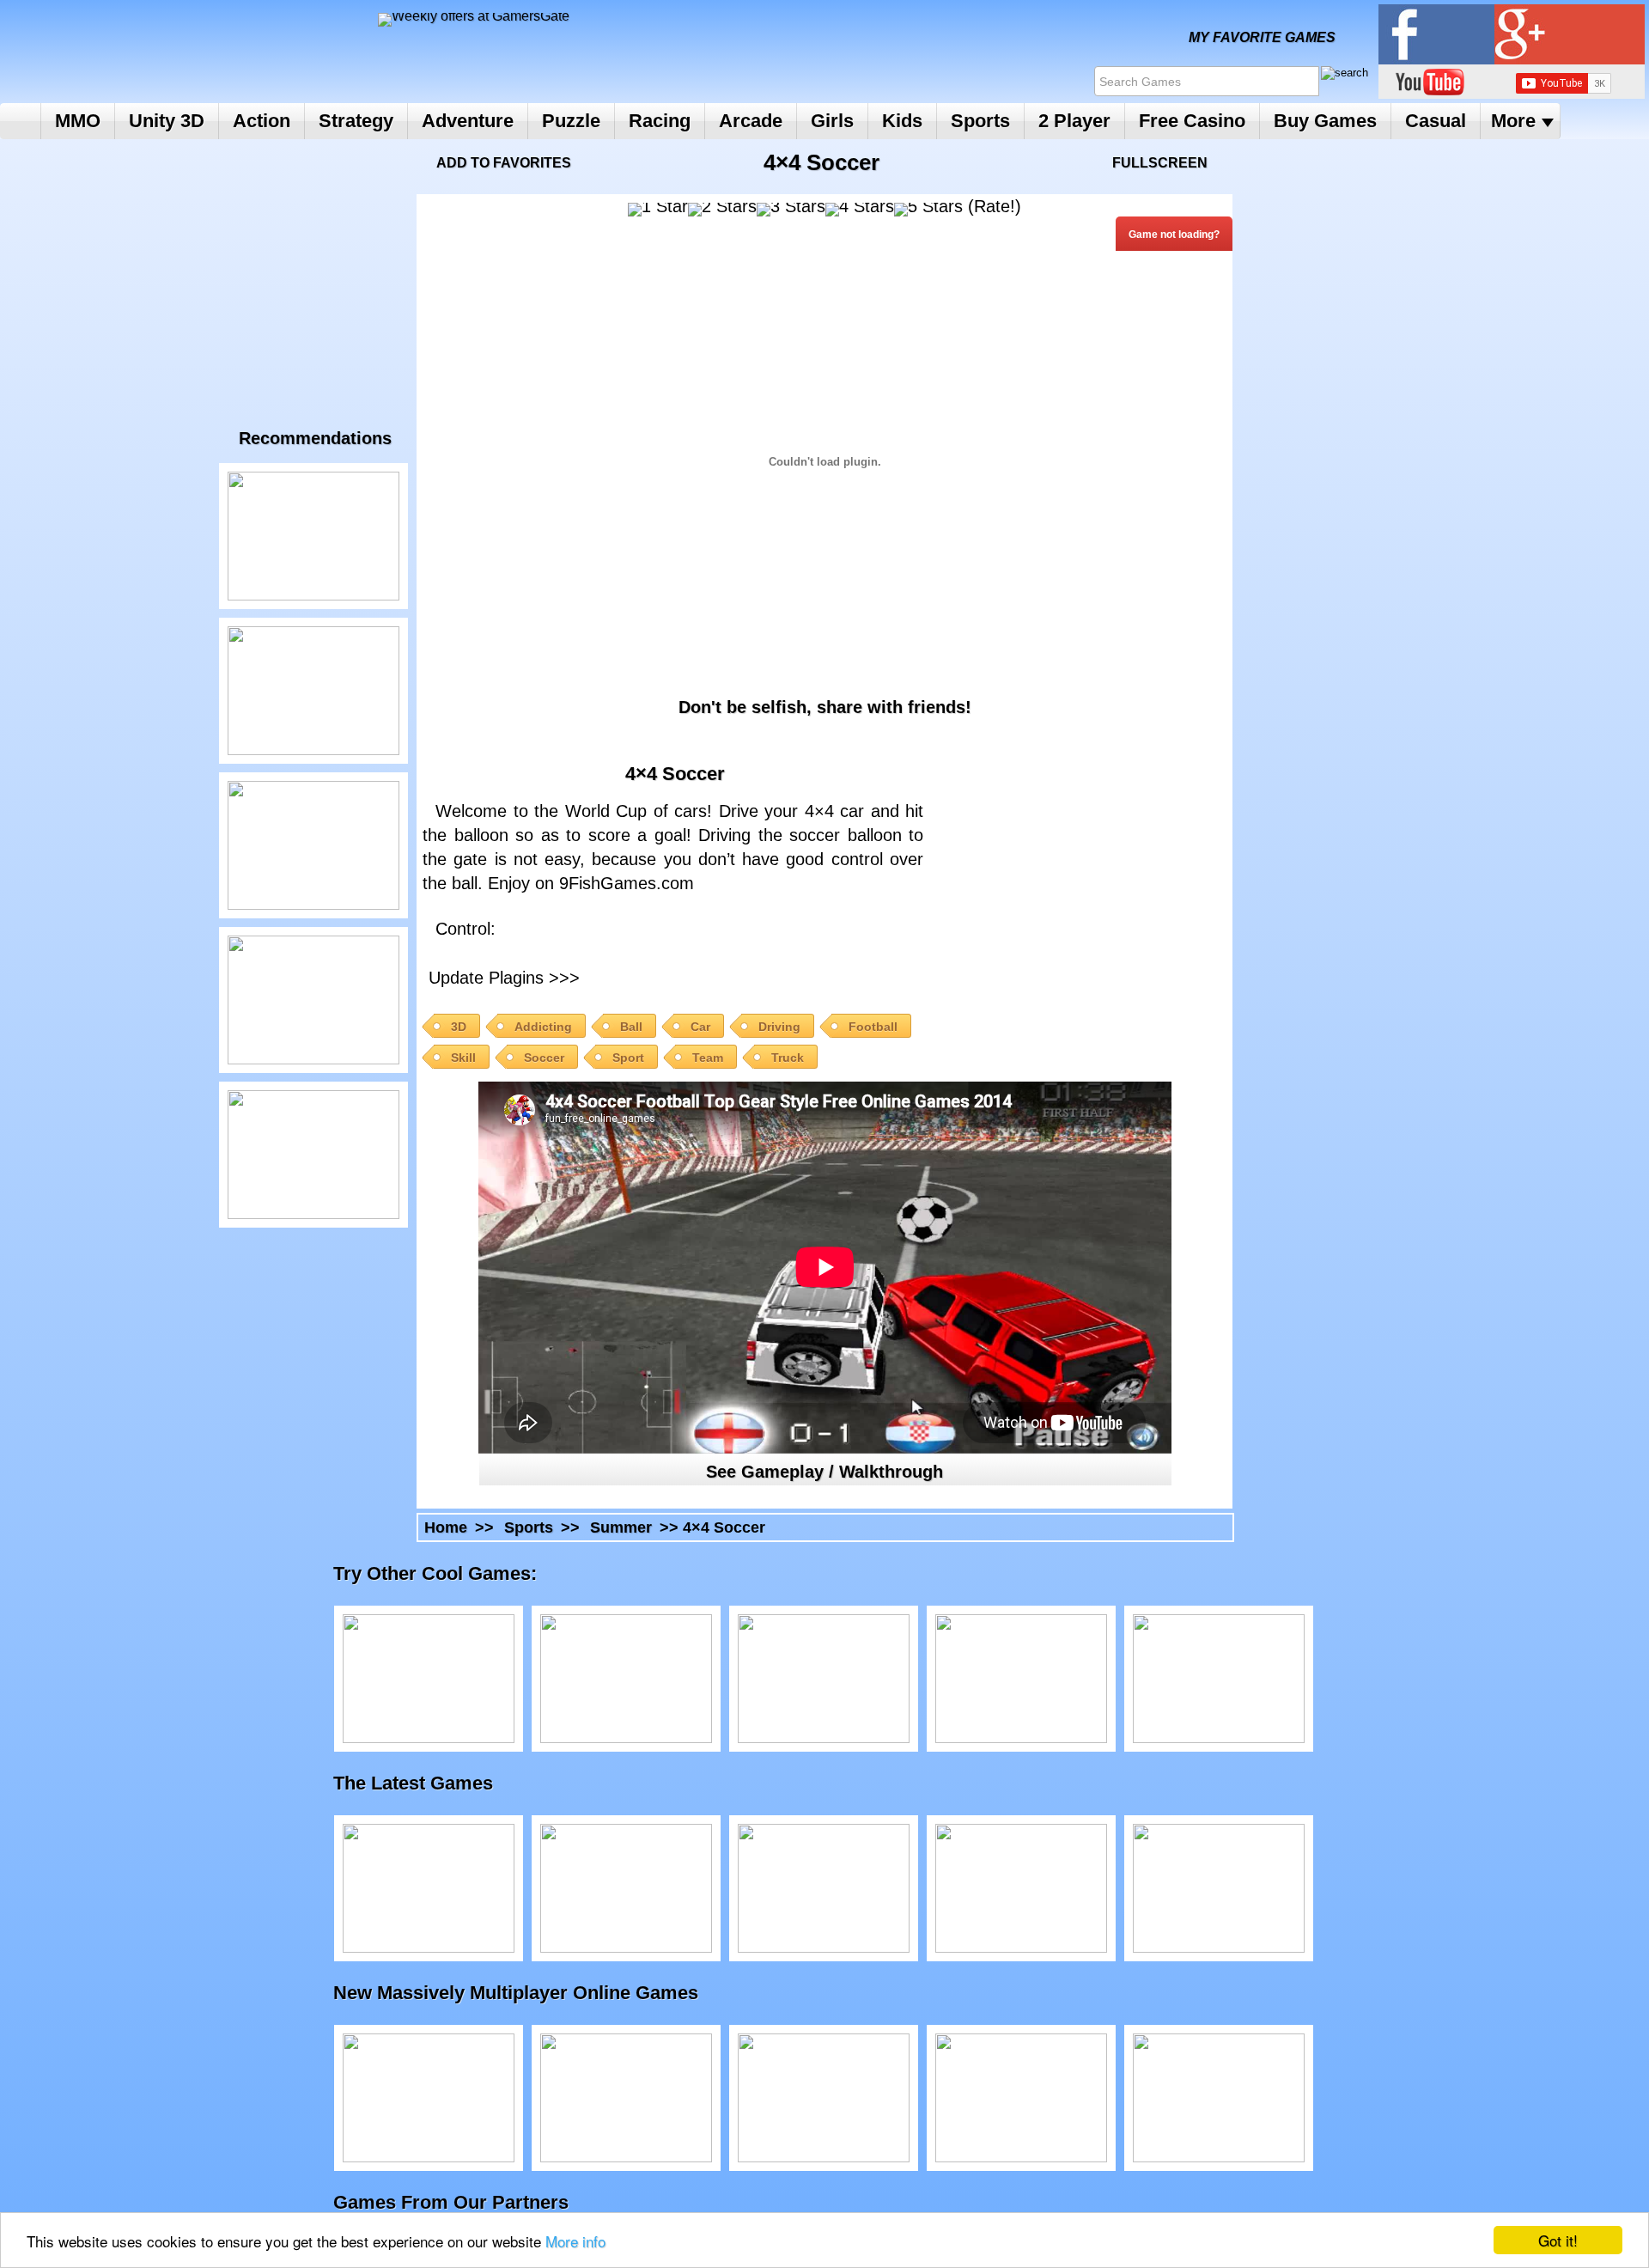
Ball (631, 1027)
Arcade (751, 121)
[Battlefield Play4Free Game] (429, 2098)
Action (262, 121)
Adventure (468, 121)
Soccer (544, 1058)
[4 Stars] (860, 210)
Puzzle (571, 121)
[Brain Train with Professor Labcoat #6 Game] (626, 1679)
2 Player (1074, 121)
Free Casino (1192, 121)
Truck (788, 1058)
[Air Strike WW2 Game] (429, 1679)
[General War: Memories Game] (824, 2098)
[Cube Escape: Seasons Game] (1219, 1679)
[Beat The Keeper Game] (313, 536)
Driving (779, 1027)
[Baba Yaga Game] (626, 1888)
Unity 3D (167, 121)
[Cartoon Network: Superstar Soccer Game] (1219, 1888)
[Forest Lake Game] (313, 1155)
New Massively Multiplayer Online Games (533, 1993)
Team (708, 1058)
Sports (980, 121)
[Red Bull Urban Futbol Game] (313, 845)
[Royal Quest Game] (1219, 2098)
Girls (832, 121)
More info (575, 2241)
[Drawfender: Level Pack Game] (429, 1888)
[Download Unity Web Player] (734, 975)
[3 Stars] (791, 210)
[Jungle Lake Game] (313, 1000)
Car (700, 1027)
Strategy (356, 121)
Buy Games (1325, 121)
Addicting (543, 1027)
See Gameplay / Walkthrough (824, 1472)
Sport (628, 1058)
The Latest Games (430, 1783)
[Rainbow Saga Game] (626, 2098)
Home (20, 121)
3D (459, 1027)
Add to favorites (504, 163)
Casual (1436, 121)
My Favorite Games (1262, 37)
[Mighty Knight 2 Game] (824, 1679)
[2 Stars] (722, 210)
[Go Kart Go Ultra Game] (824, 1888)
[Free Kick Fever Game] (313, 691)
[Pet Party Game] (1021, 2098)
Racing (660, 121)
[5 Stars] (928, 210)
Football (873, 1027)
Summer (621, 1527)
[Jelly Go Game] (1021, 1888)
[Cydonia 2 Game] (1021, 1679)
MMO (78, 121)
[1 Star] (658, 210)
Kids (902, 121)
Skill (463, 1058)
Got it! (1558, 2240)
